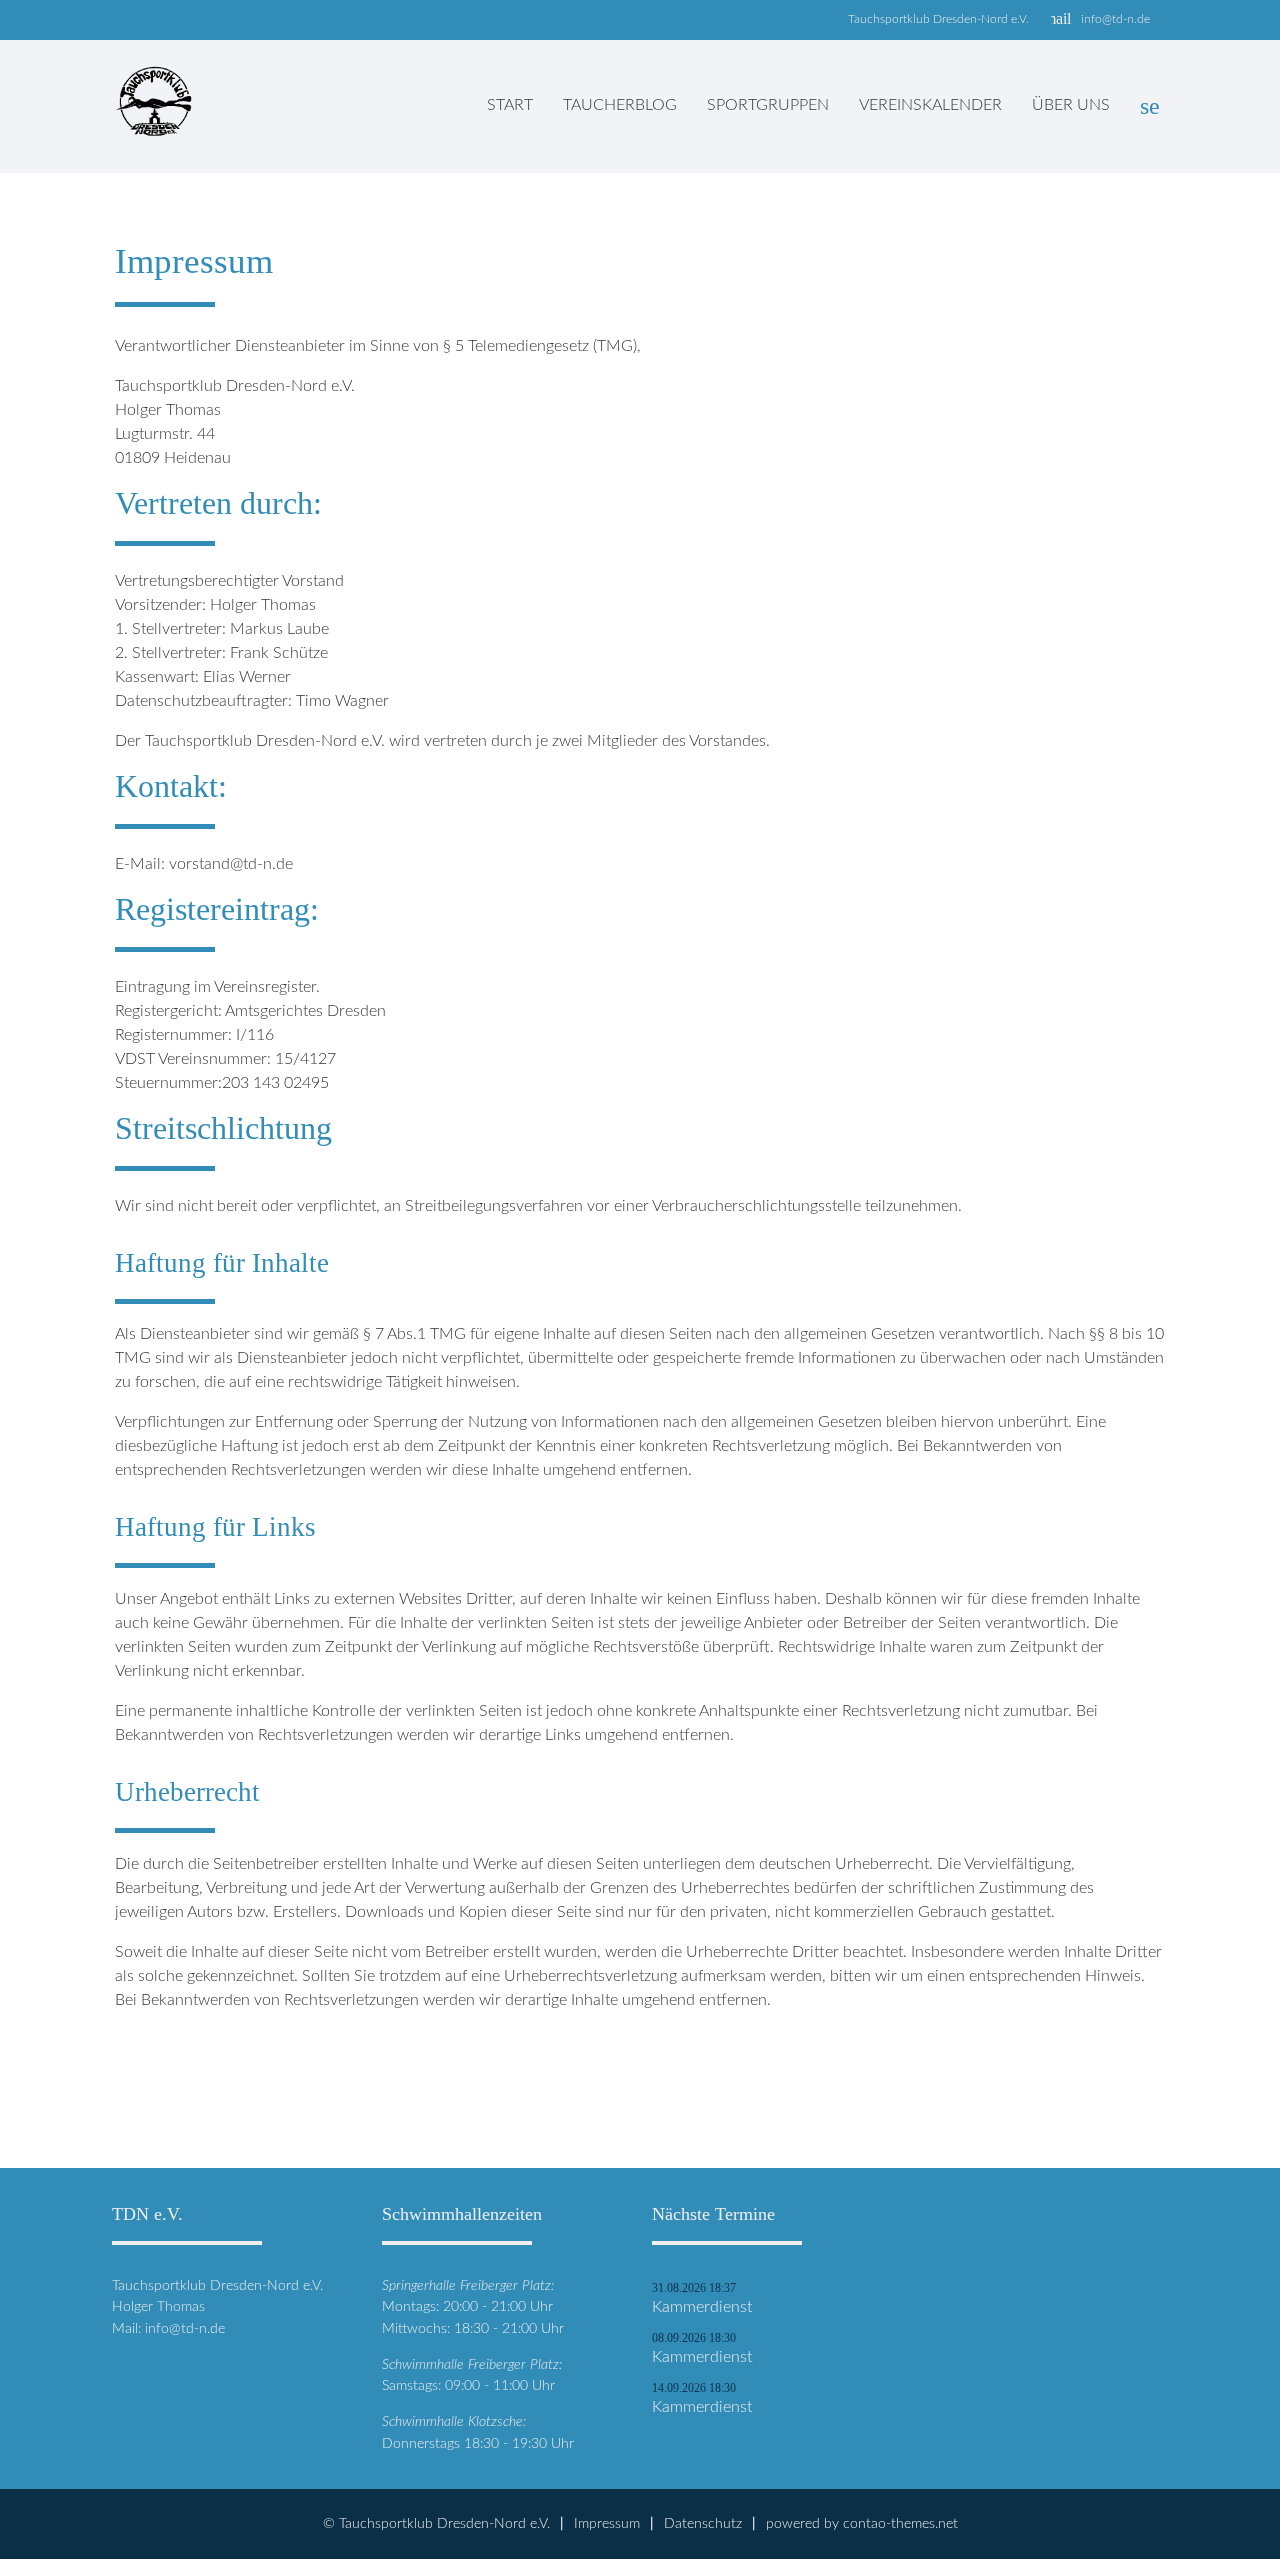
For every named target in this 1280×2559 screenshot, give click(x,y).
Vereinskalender (930, 105)
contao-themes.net (900, 2523)
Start (510, 105)
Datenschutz (703, 2523)
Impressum (607, 2523)
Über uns (1071, 105)
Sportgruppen (768, 105)
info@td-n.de (1115, 19)
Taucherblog (620, 105)
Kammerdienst (702, 2307)
